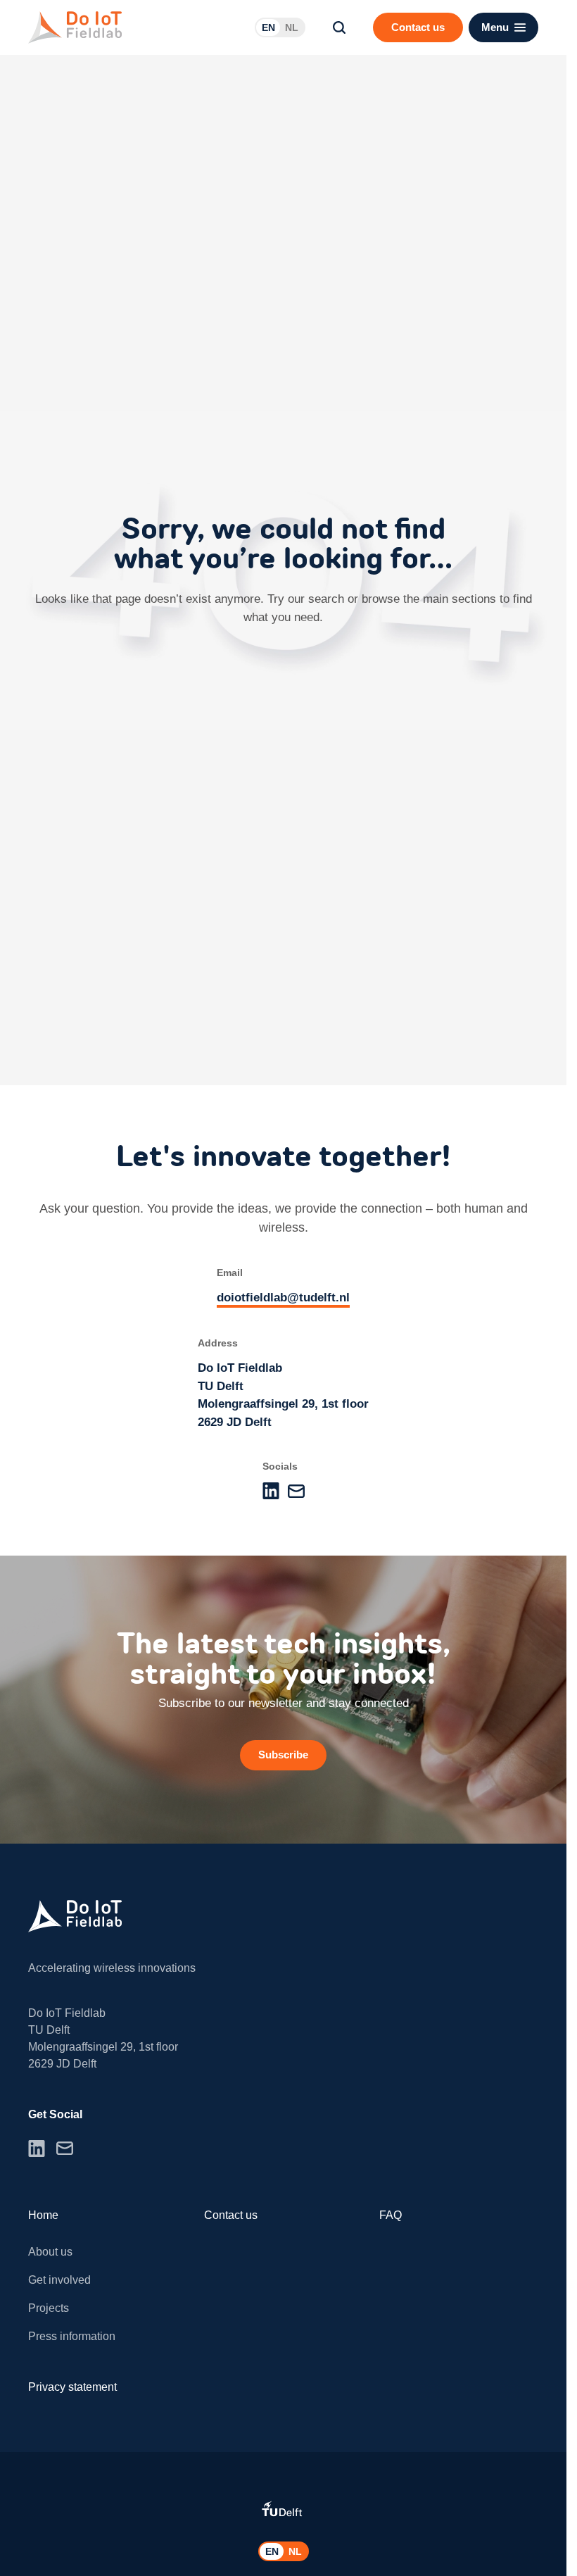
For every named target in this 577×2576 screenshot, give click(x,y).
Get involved (59, 2280)
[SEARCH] (339, 27)
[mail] (296, 1491)
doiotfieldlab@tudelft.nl (283, 1298)
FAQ (391, 2215)
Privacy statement (72, 2387)
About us (50, 2252)
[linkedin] (271, 1491)
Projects (49, 2308)
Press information (72, 2336)
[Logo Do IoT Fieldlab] (75, 27)
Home (43, 2215)
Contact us (231, 2215)
